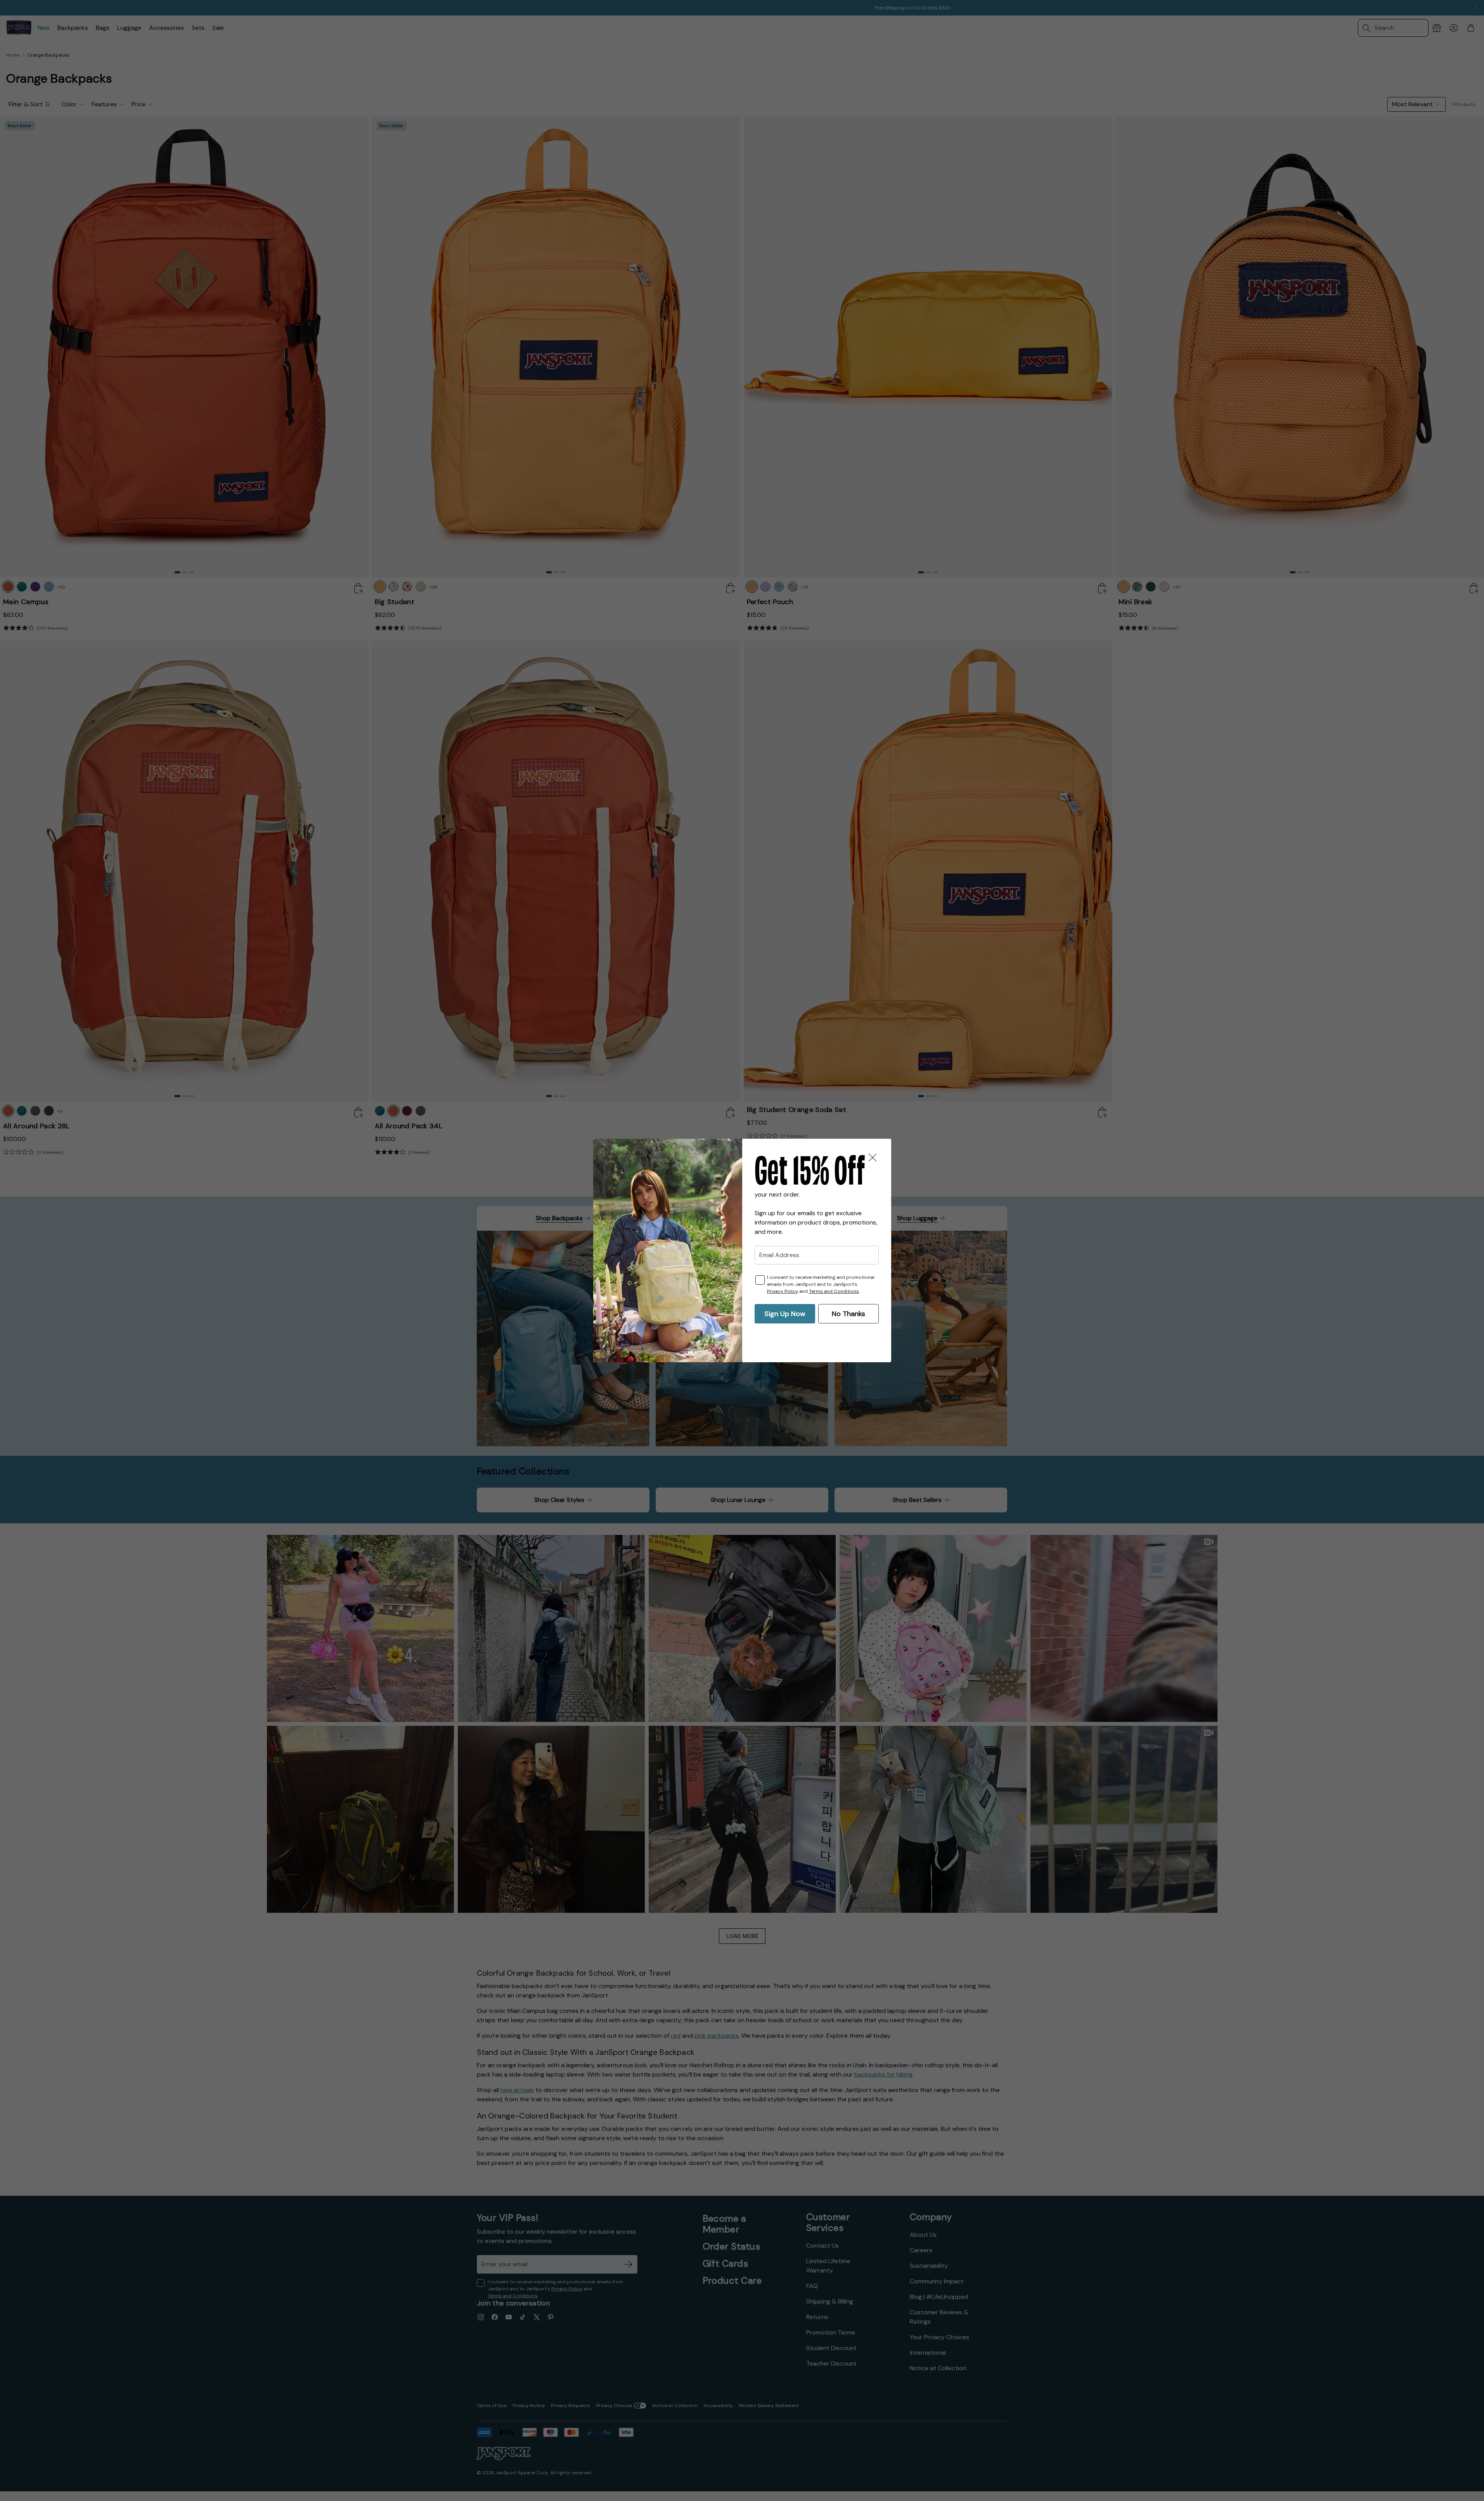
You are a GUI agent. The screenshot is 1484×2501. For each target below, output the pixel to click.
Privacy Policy (783, 1291)
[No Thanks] (873, 1157)
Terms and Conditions (834, 1291)
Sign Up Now (785, 1314)
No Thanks (848, 1314)
